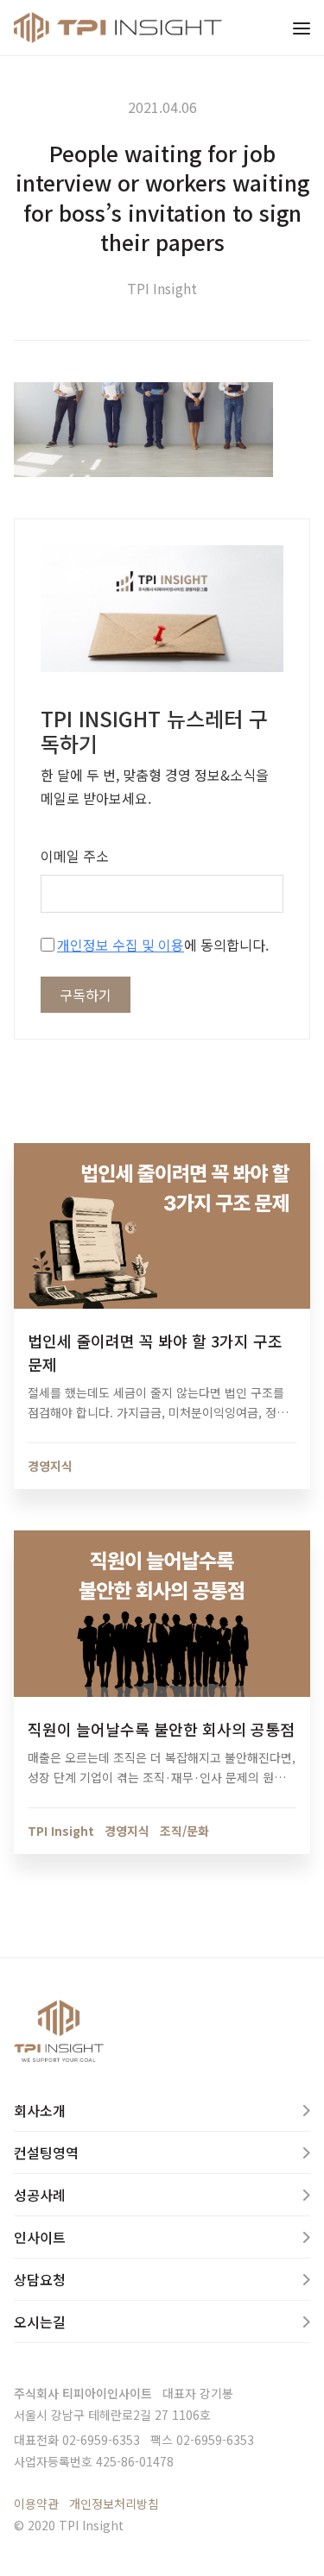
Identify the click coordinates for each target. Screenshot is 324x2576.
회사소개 (40, 2110)
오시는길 (40, 2322)
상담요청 (40, 2279)
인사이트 (40, 2237)
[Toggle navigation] (302, 28)
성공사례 (40, 2195)
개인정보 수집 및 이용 (121, 945)
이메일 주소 (75, 856)
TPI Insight (162, 288)
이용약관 (36, 2504)
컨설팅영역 (46, 2152)
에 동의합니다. (163, 945)
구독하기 (86, 995)
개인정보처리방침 (114, 2504)
